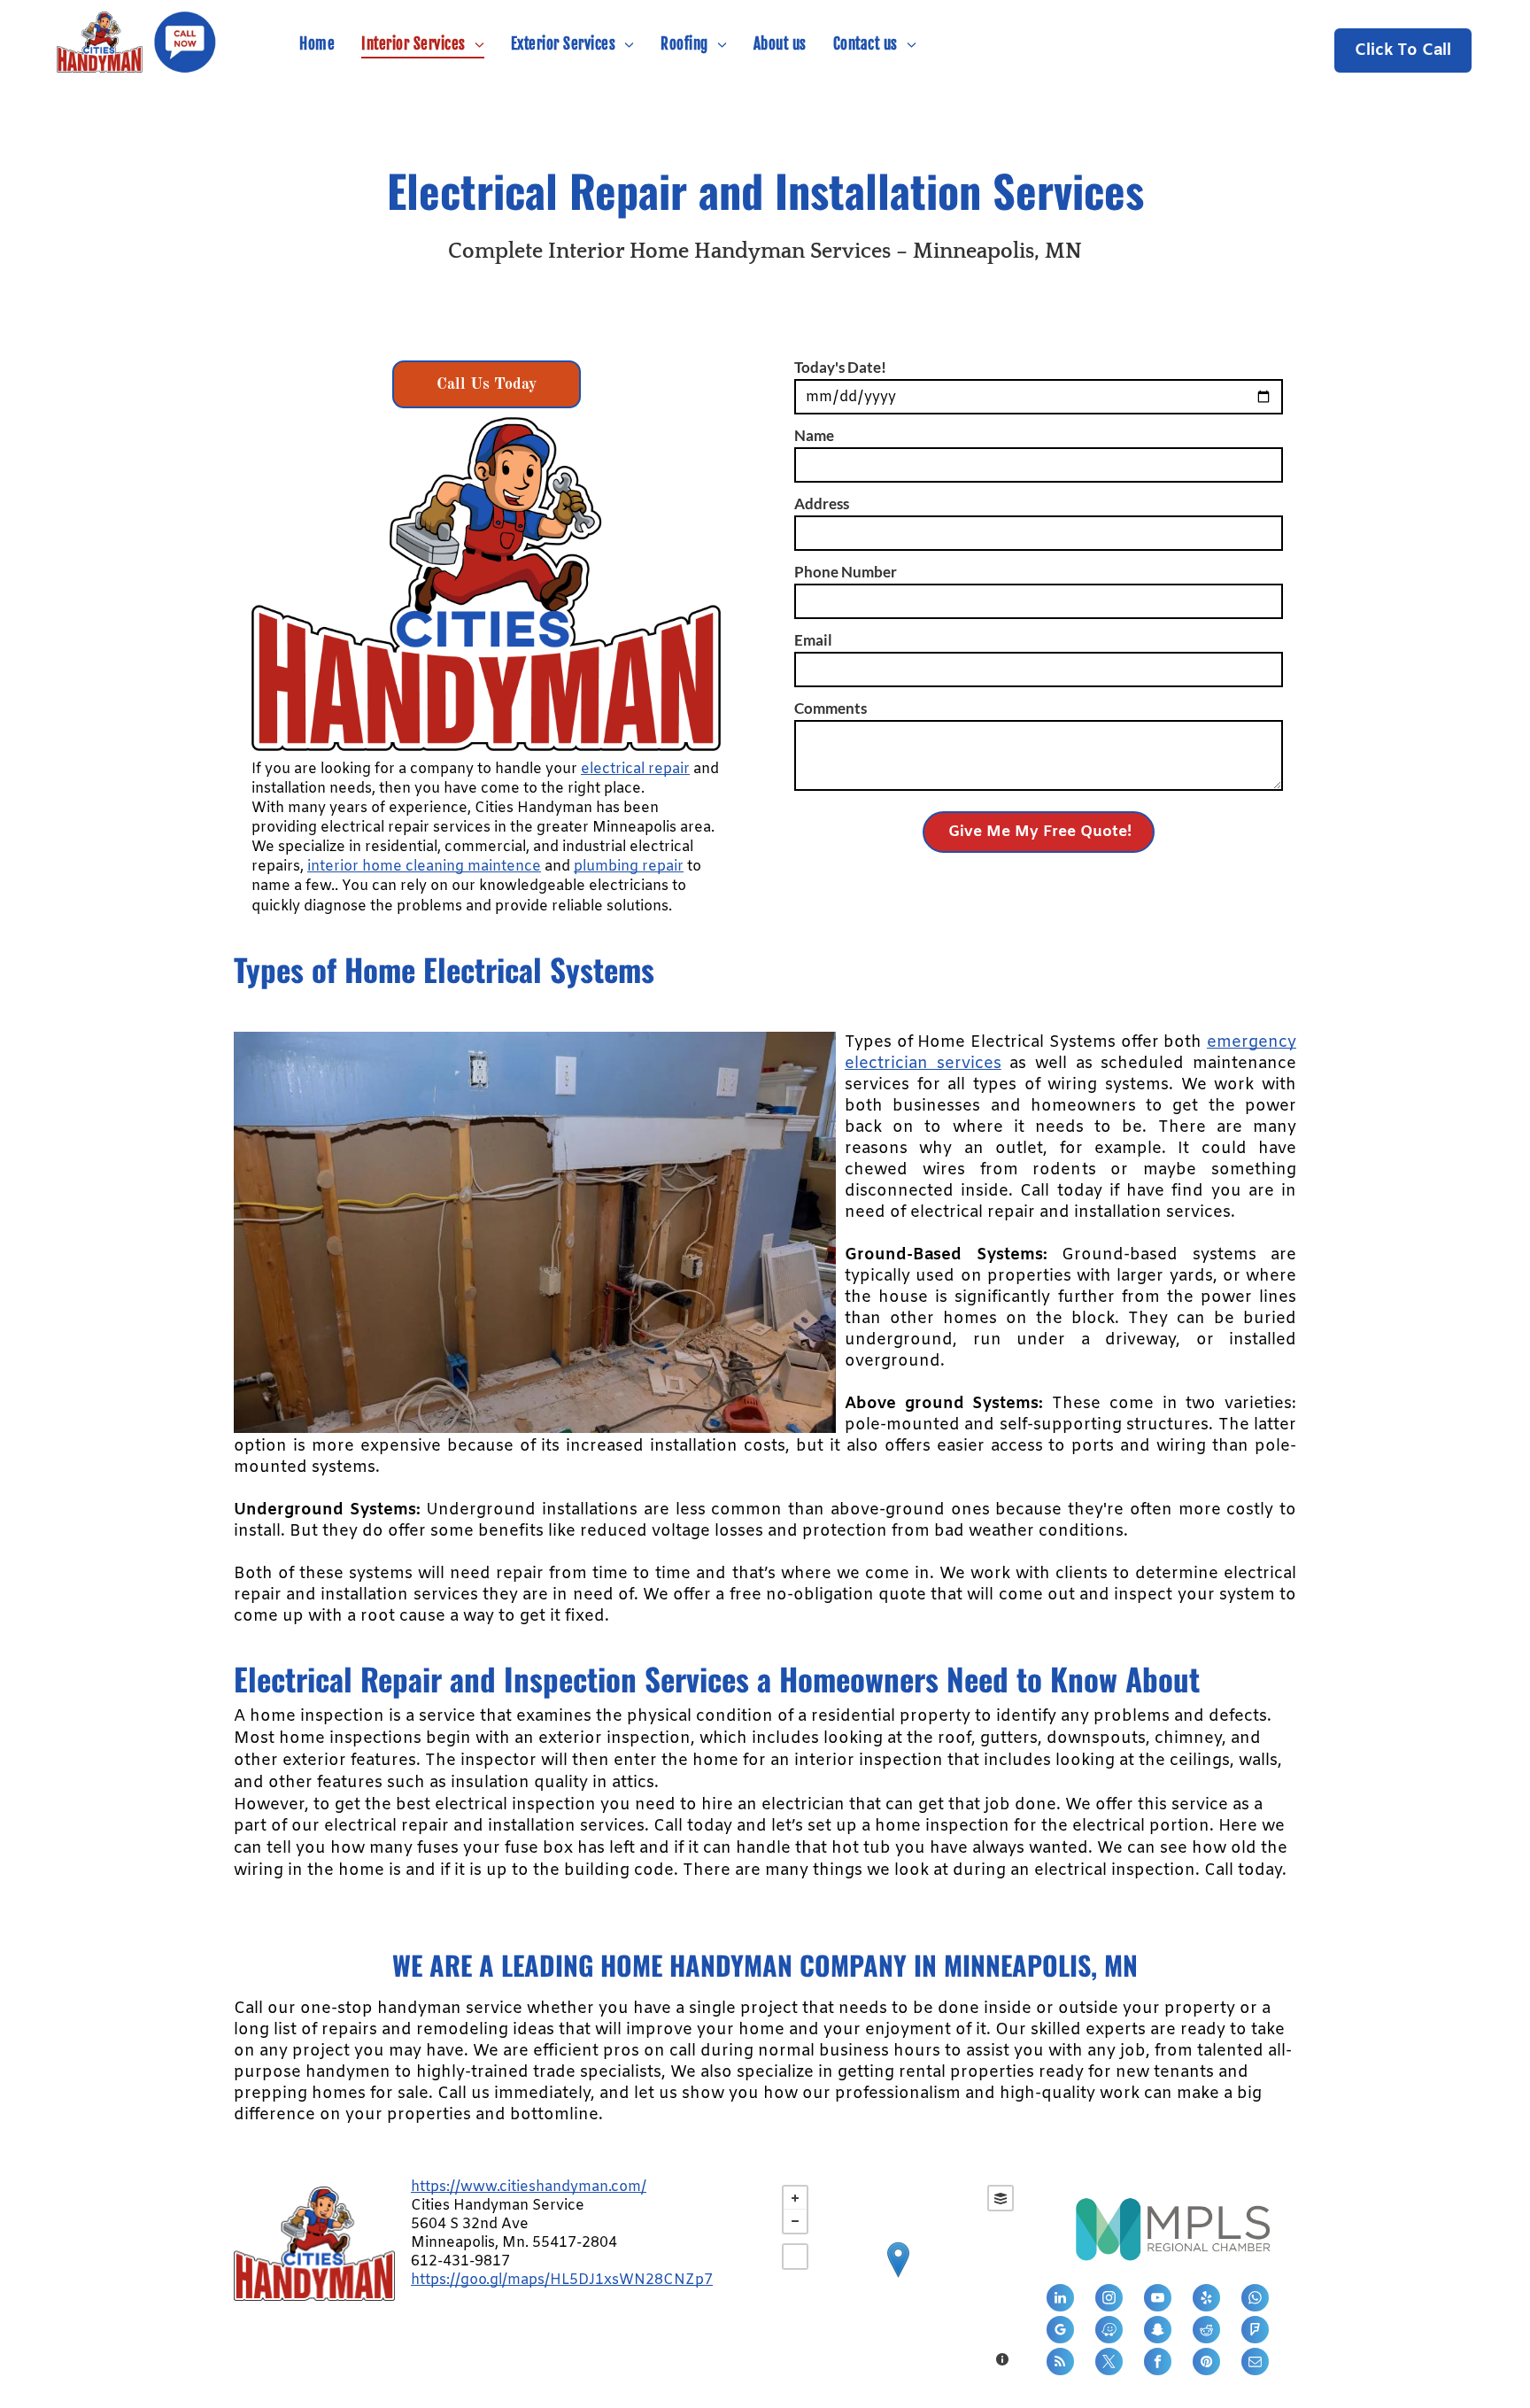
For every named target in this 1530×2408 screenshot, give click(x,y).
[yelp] (1206, 2300)
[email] (1255, 2364)
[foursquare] (1255, 2332)
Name (814, 435)
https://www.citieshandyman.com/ (529, 2187)
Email (813, 640)
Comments (831, 708)
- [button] (795, 2221)
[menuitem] (317, 44)
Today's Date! (840, 367)
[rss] (1060, 2364)
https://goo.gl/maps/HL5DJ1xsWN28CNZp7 (562, 2280)
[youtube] (1158, 2300)
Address (822, 503)
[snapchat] (1158, 2332)
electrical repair (635, 769)
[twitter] (1109, 2364)
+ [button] (795, 2198)
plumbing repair (629, 867)
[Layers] (1001, 2198)
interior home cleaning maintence (424, 867)
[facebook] (1158, 2364)
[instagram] (1109, 2300)
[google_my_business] (1060, 2332)
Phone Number (846, 572)
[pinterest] (1206, 2364)
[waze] (1109, 2332)
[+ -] (898, 2278)
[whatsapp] (1255, 2300)
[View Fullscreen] (795, 2257)
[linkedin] (1060, 2300)
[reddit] (1206, 2332)
